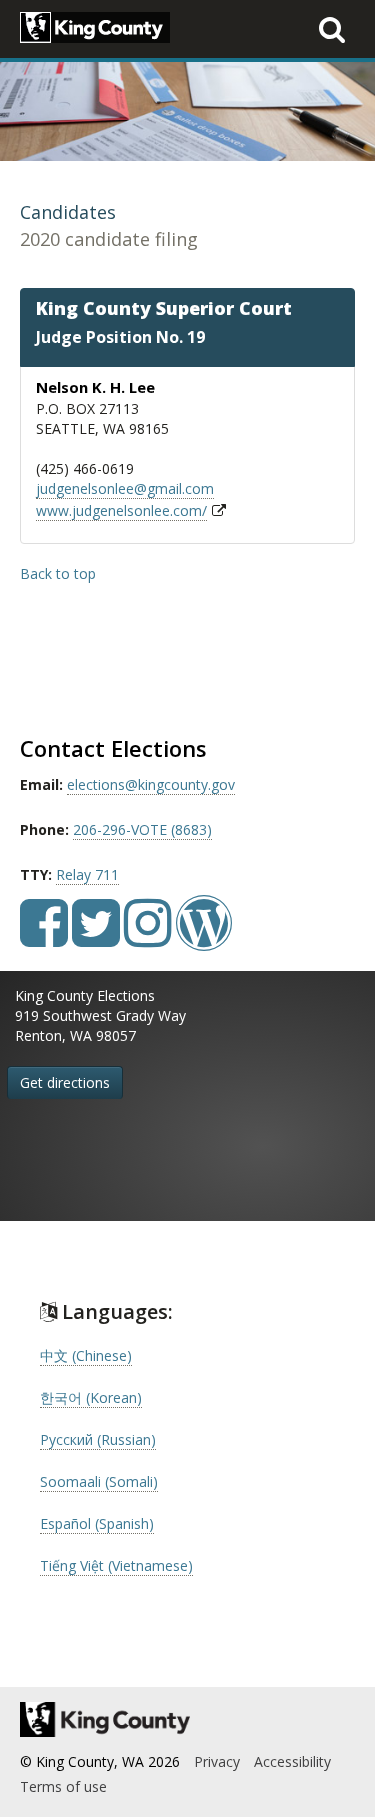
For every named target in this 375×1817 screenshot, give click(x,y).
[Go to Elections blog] (204, 937)
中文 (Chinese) (86, 1355)
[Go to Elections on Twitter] (96, 937)
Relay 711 (87, 874)
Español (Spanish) (97, 1523)
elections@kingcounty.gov (151, 784)
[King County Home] (187, 1719)
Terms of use (63, 1786)
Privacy (217, 1761)
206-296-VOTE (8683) (142, 829)
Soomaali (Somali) (99, 1481)
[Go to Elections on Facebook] (44, 937)
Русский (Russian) (98, 1439)
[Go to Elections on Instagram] (148, 937)
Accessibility (292, 1761)
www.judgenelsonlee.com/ (121, 510)
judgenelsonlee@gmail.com (125, 488)
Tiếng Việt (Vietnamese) (116, 1565)
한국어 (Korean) (91, 1397)
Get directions (65, 1082)
